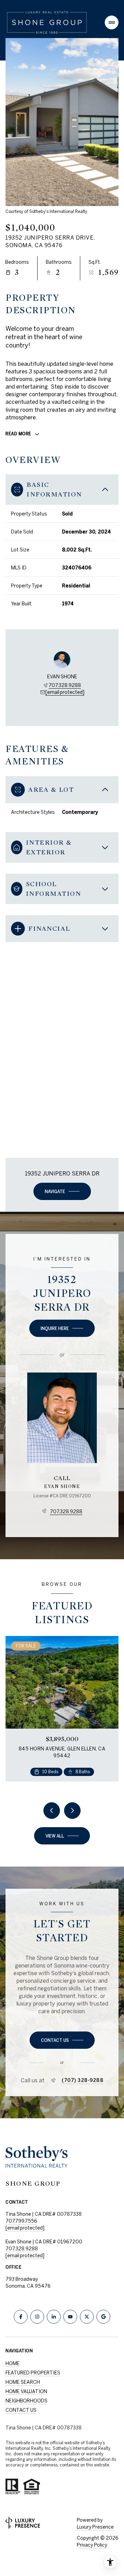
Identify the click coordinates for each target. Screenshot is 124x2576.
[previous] (52, 1811)
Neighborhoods (27, 2401)
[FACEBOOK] (21, 2317)
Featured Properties (33, 2373)
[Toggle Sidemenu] (112, 22)
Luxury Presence (95, 2527)
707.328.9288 (65, 685)
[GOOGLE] (103, 2317)
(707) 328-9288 (82, 2080)
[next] (72, 1811)
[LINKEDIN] (54, 2317)
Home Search (23, 2382)
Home (13, 2363)
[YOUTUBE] (70, 2317)
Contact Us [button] (21, 2410)
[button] (62, 2040)
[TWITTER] (87, 2317)
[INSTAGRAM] (37, 2317)
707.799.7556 (21, 2221)
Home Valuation (26, 2391)
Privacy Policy (92, 2545)
